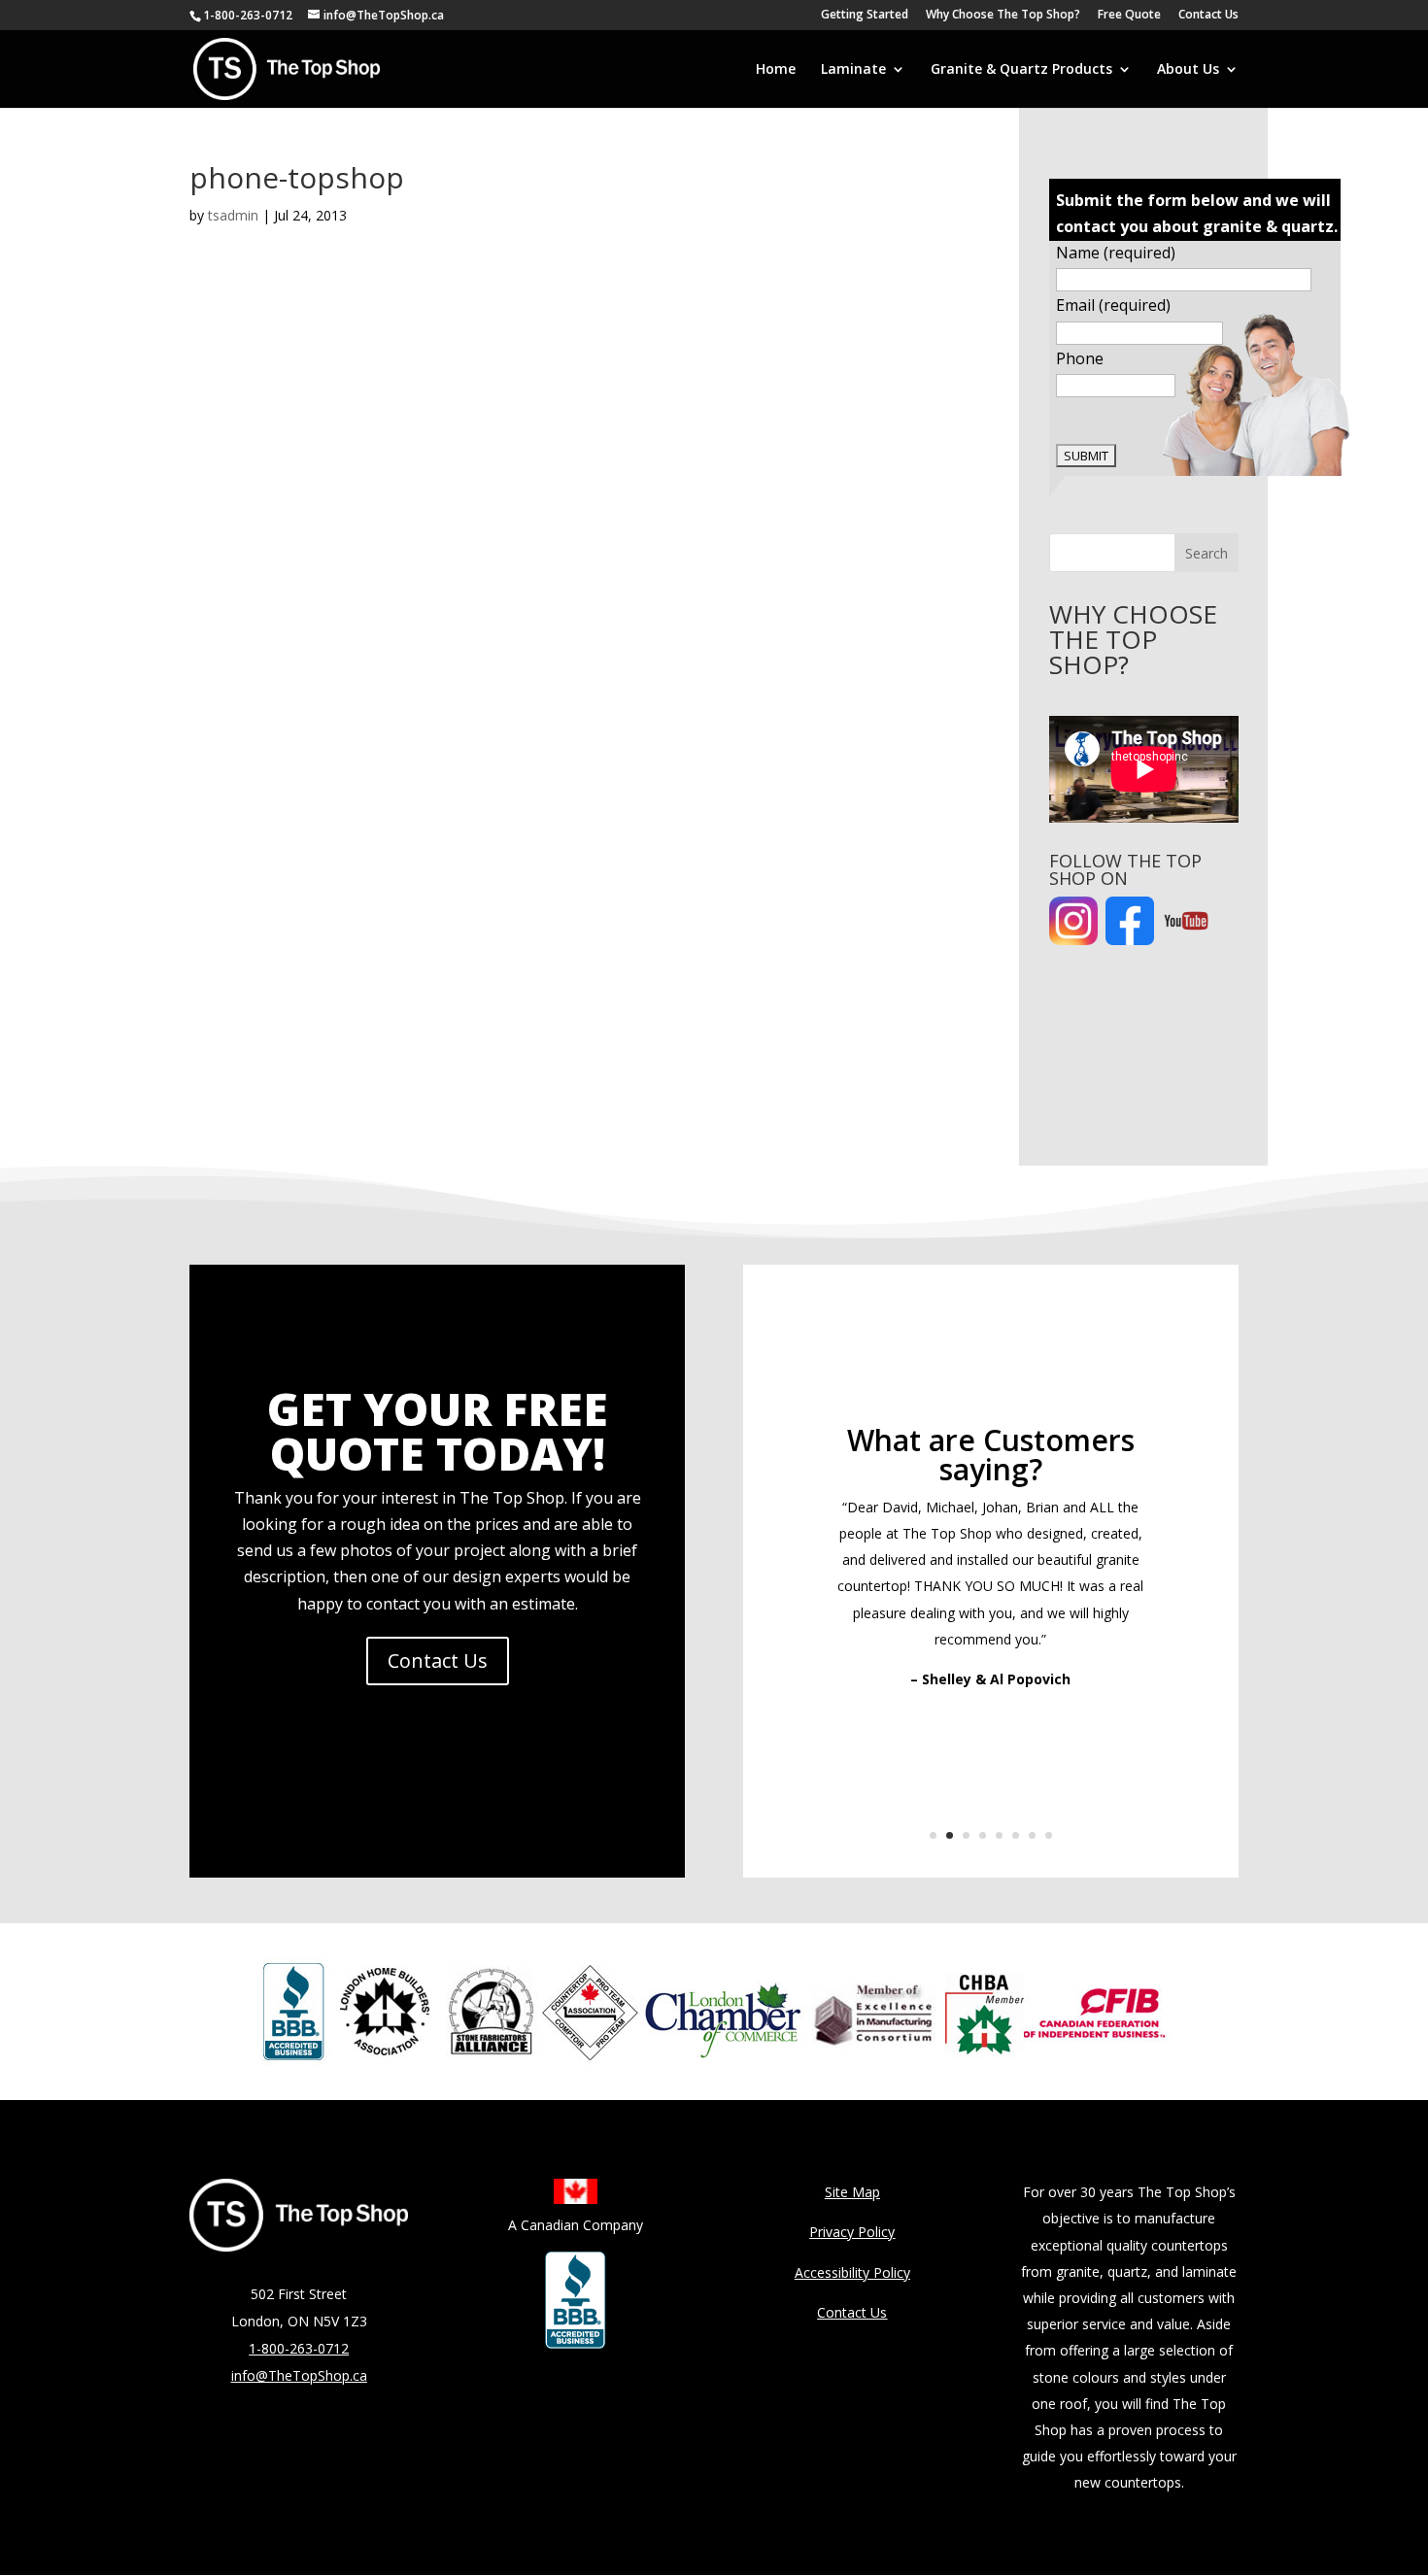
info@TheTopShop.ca (299, 2375)
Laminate (853, 70)
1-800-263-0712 (248, 15)
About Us (1188, 70)
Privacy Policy (852, 2232)
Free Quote (1129, 16)
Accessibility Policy (852, 2272)
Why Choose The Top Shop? (1003, 16)
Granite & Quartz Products (1021, 70)
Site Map (852, 2192)
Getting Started (865, 16)
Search (1207, 553)
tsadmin (233, 215)
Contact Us (1208, 16)
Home (776, 70)
